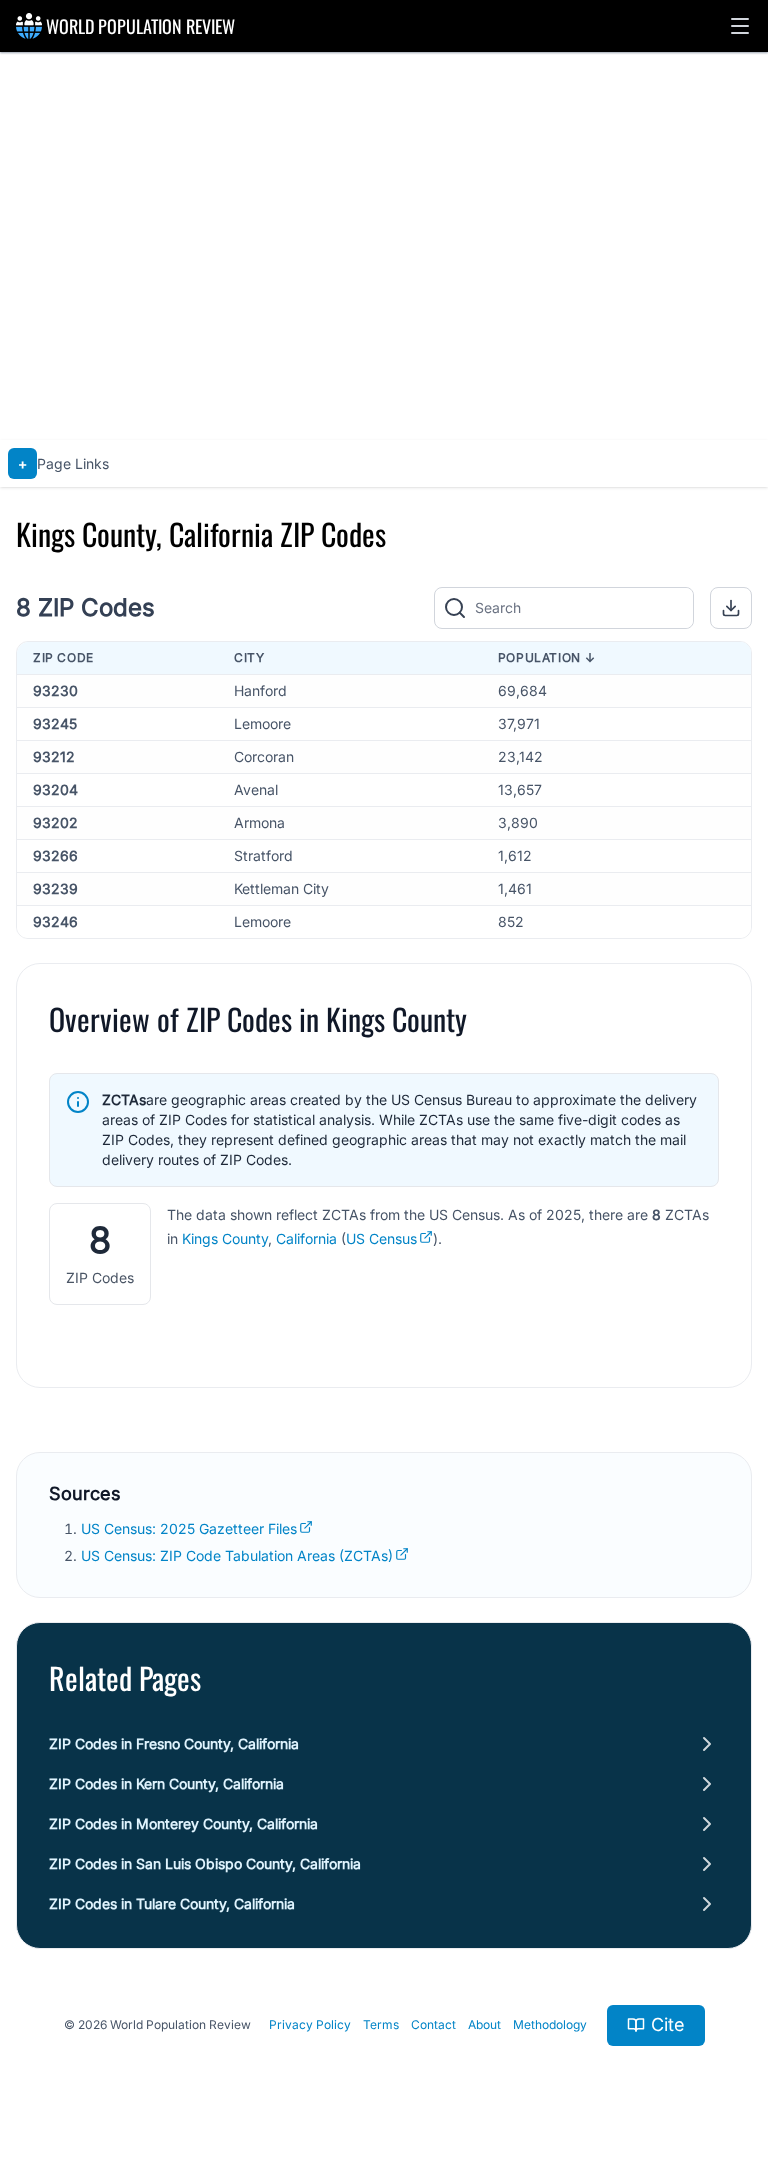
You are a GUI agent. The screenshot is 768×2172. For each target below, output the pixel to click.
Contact (433, 2024)
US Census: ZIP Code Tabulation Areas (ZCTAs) (237, 1555)
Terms (381, 2024)
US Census (381, 1238)
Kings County (225, 1238)
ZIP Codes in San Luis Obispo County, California (205, 1863)
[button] (740, 26)
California (306, 1238)
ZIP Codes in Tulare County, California (172, 1903)
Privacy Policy (310, 2024)
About (484, 2024)
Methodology (550, 2024)
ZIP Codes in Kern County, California (166, 1783)
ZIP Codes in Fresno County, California (174, 1743)
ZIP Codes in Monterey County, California (183, 1823)
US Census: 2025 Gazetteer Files (189, 1528)
